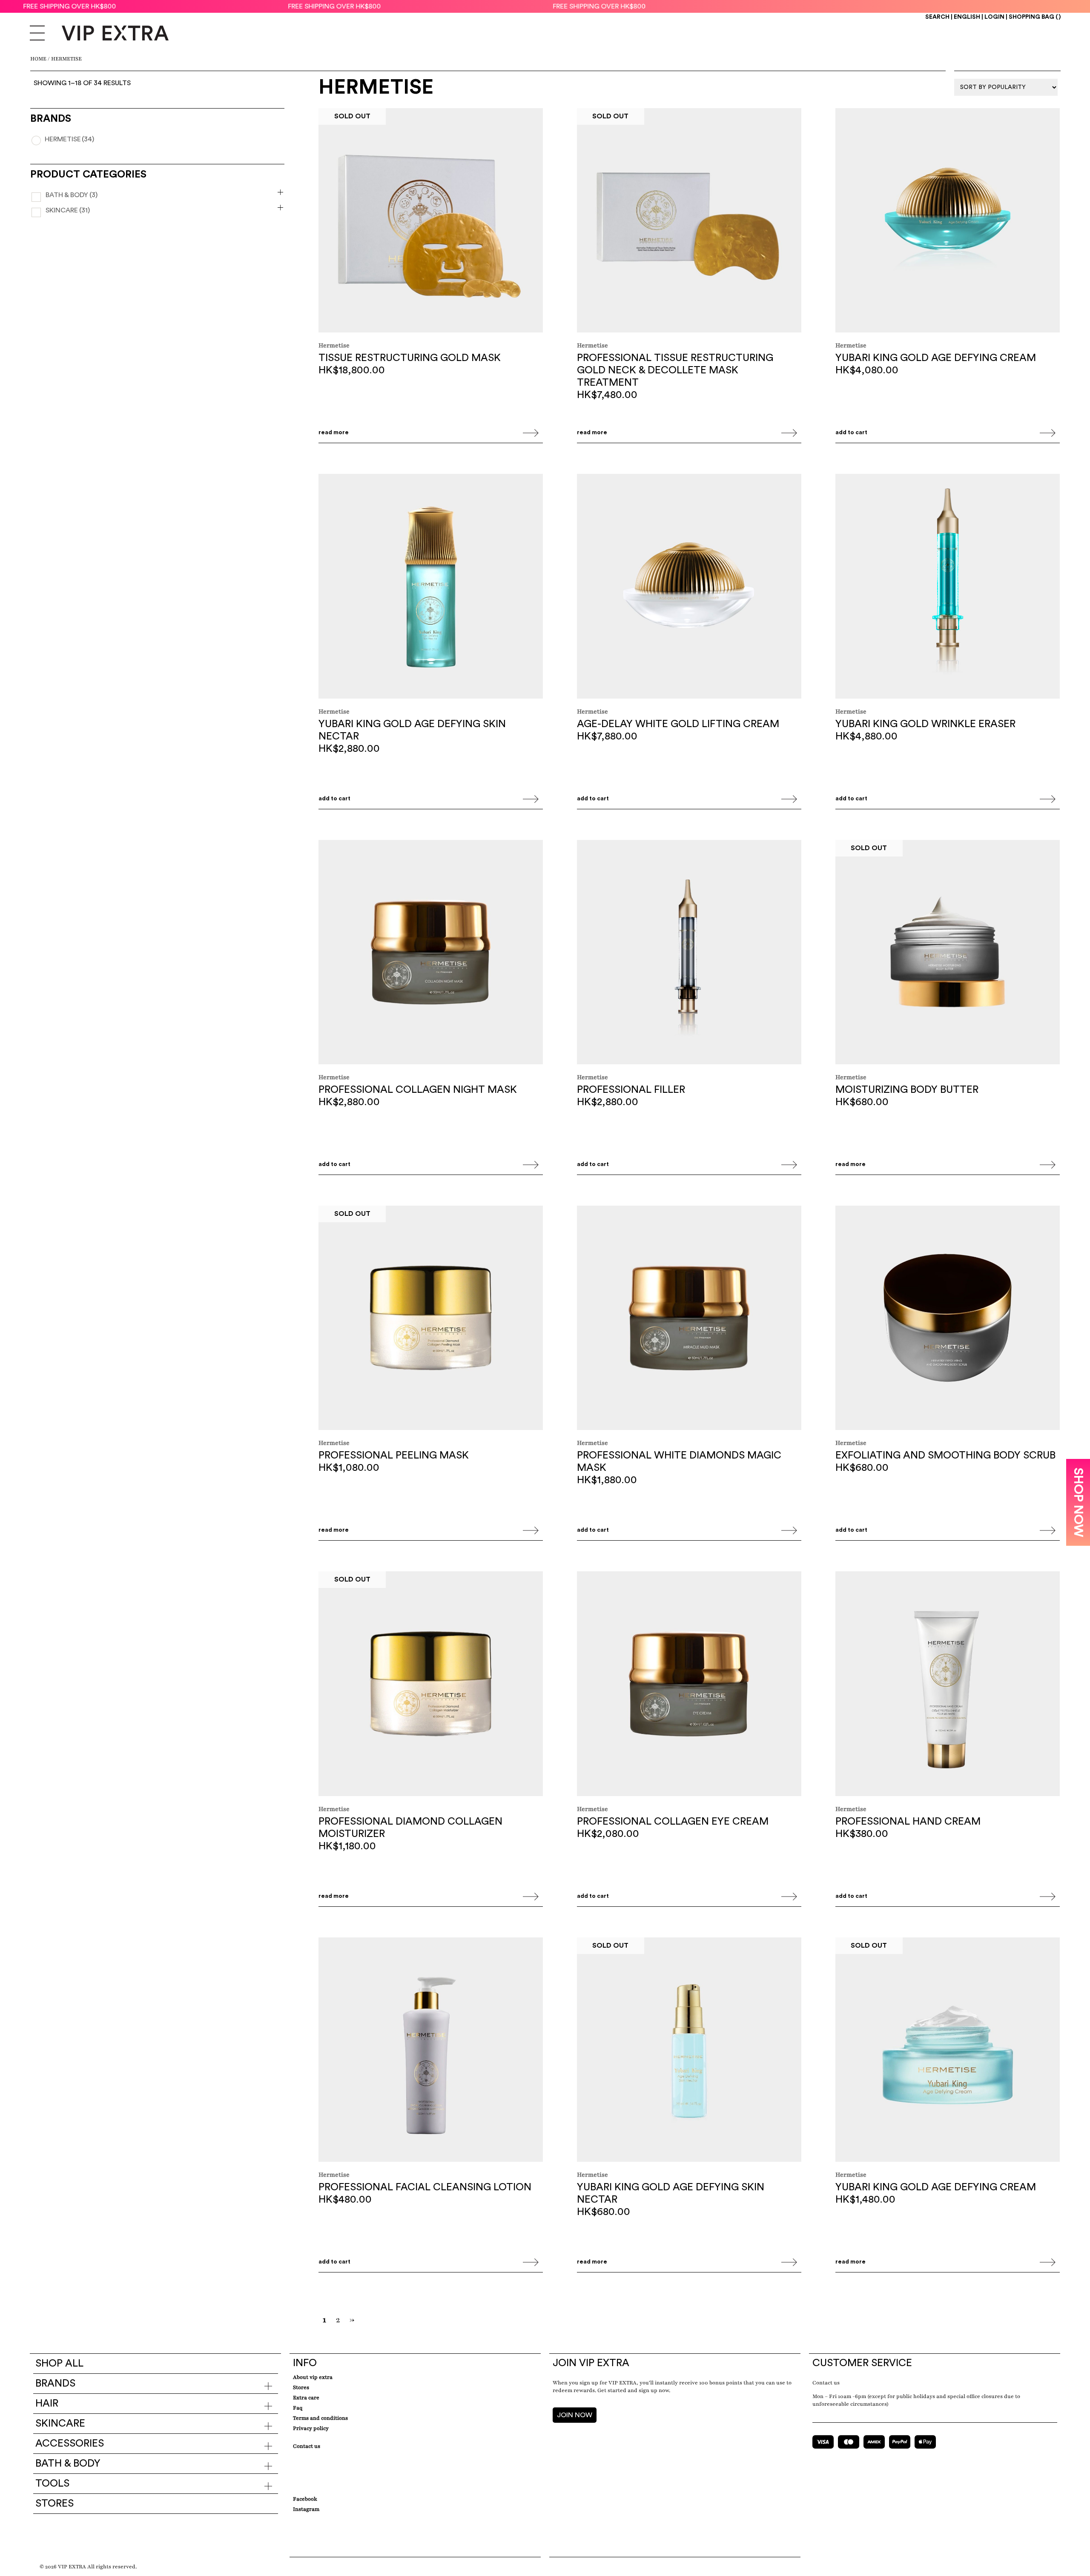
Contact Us (307, 2446)
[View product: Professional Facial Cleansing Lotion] (431, 2051)
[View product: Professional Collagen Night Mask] (431, 953)
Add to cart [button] (851, 433)
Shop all (59, 2364)
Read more (334, 433)
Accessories (70, 2444)
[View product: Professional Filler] (689, 953)
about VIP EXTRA (313, 2377)
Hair (47, 2404)
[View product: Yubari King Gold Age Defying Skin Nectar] (431, 587)
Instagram (306, 2509)
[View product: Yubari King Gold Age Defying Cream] (948, 221)
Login (994, 17)
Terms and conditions (320, 2418)
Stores (54, 2504)
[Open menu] (37, 34)
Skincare (68, 210)
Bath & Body (72, 195)
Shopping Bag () (1035, 17)
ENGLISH (967, 17)
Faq (298, 2408)
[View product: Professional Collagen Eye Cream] (689, 1685)
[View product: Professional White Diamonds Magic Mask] (689, 1319)
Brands (55, 2384)
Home (38, 59)
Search (937, 17)
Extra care (306, 2398)
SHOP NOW (1078, 1502)
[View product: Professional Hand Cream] (948, 1685)
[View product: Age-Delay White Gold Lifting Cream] (689, 587)
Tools (52, 2484)
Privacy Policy (311, 2428)
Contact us (826, 2383)
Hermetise (69, 139)
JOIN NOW (575, 2415)
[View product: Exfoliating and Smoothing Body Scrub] (948, 1319)
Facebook (305, 2499)
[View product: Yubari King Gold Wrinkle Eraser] (948, 587)
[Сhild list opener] (280, 192)
